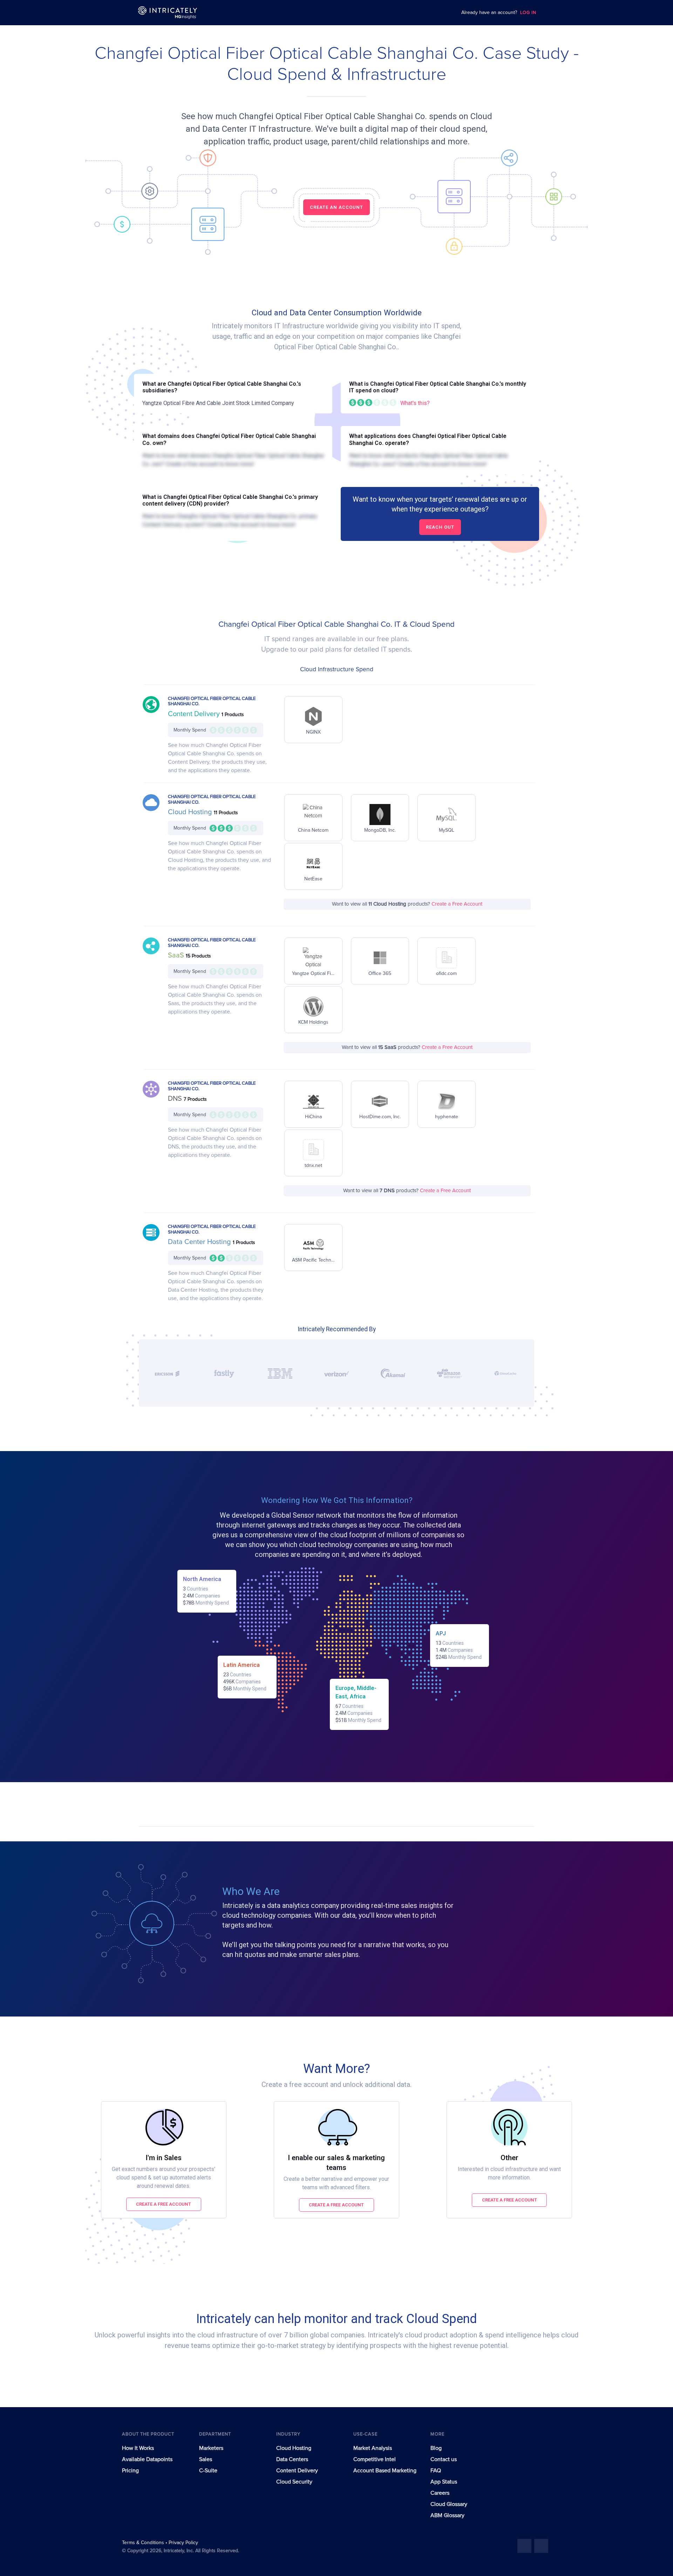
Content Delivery (195, 714)
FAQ (436, 2471)
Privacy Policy (183, 2543)
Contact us (444, 2459)
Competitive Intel (375, 2459)
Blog (436, 2448)
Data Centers (292, 2459)
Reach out (440, 527)
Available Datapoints (147, 2459)
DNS (176, 1099)
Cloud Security (294, 2482)
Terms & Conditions (144, 2543)
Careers (440, 2493)
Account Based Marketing (385, 2471)
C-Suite (208, 2471)
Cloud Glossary (449, 2504)
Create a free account (164, 2204)
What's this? (415, 403)
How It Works (138, 2448)
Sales (206, 2459)
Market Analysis (373, 2448)
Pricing (130, 2471)
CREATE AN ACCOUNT (336, 207)
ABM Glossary (447, 2515)
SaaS (177, 955)
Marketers (211, 2448)
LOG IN (528, 13)
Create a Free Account (457, 904)
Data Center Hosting (200, 1242)
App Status (444, 2482)
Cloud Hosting (191, 812)
